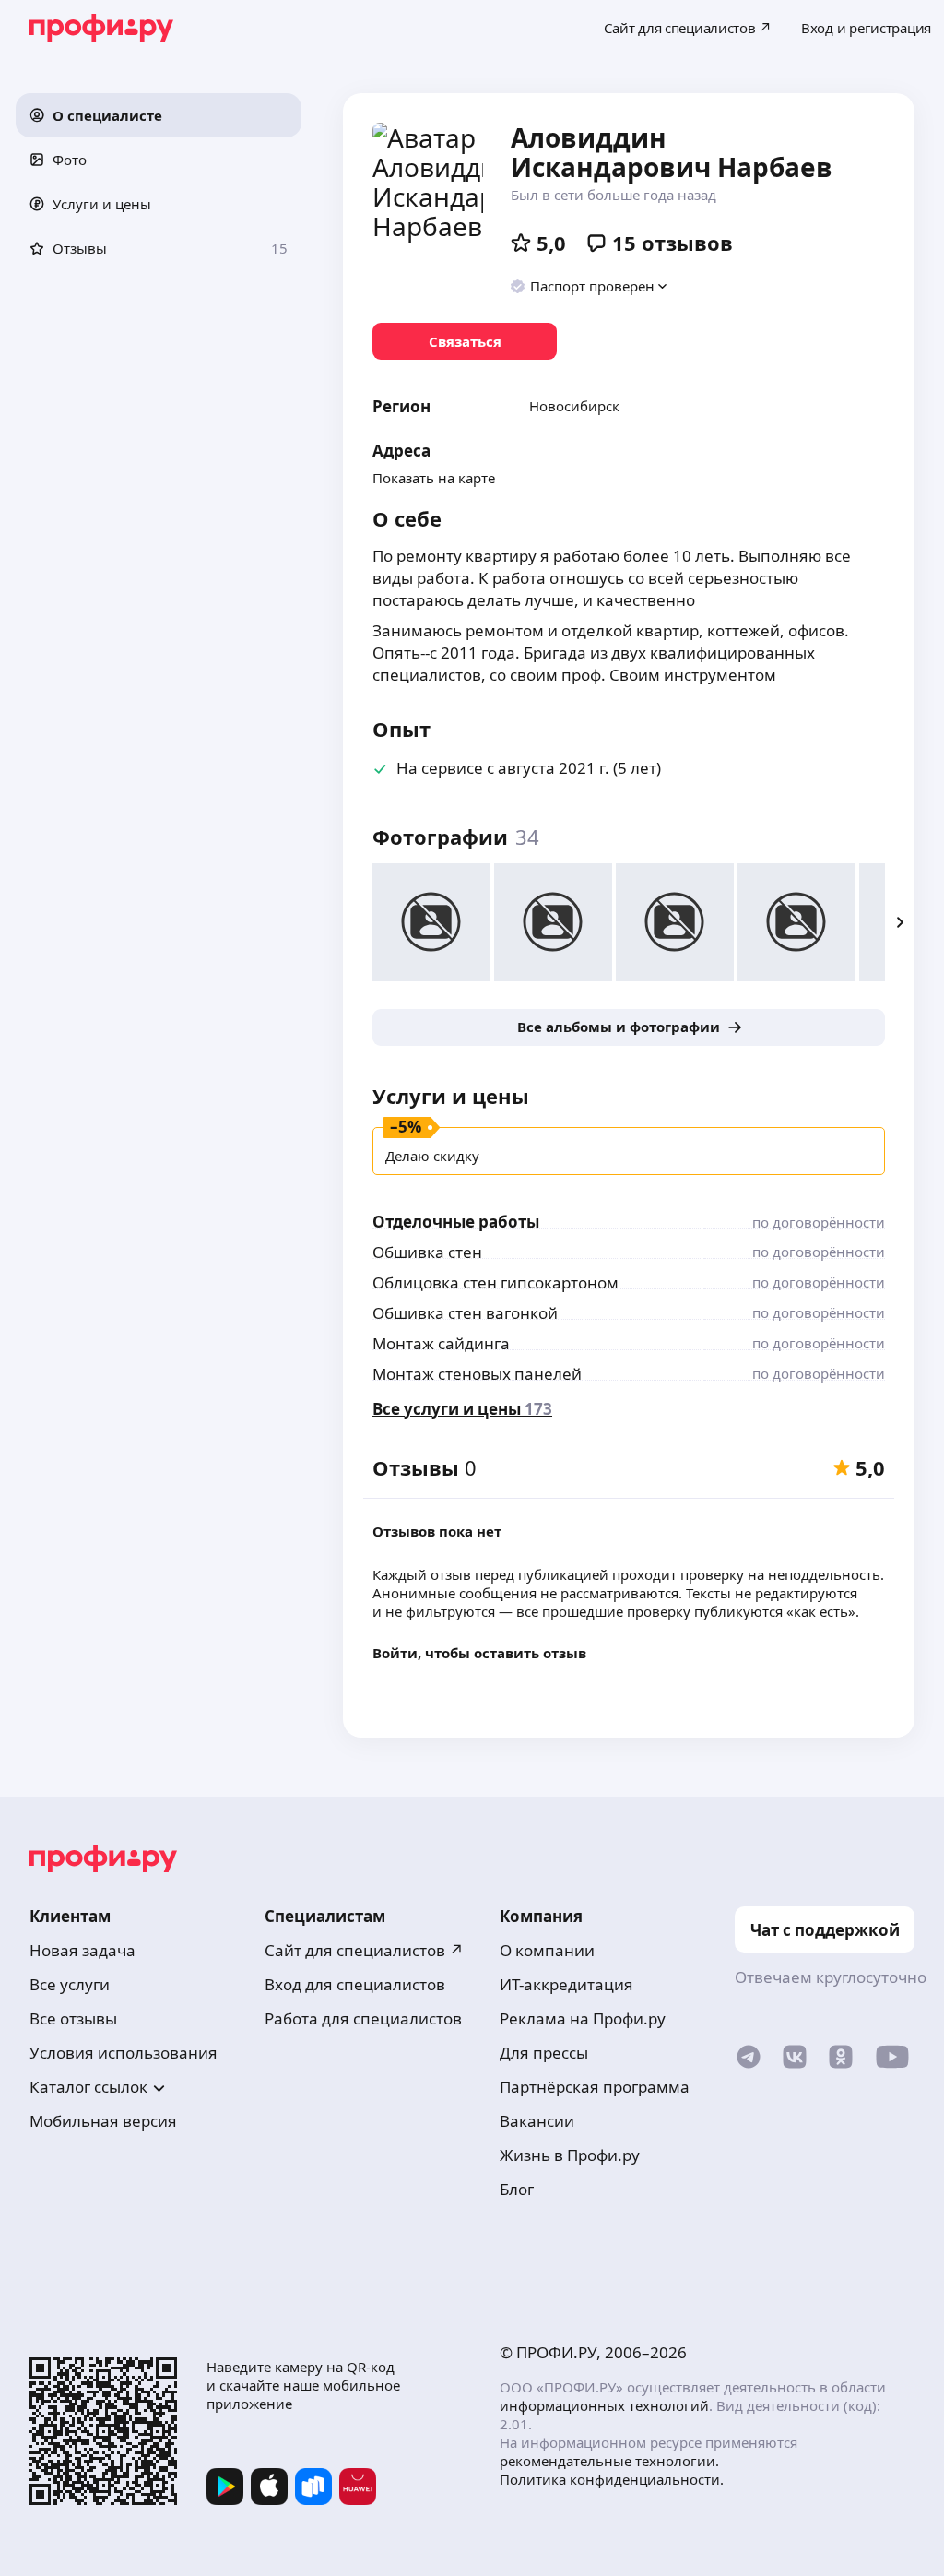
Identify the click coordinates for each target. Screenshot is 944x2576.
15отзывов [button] (673, 243)
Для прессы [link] (544, 2053)
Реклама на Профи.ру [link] (583, 2018)
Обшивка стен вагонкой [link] (465, 1313)
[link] (465, 341)
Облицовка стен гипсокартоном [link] (496, 1282)
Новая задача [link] (83, 1950)
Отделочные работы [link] (456, 1222)
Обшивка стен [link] (427, 1252)
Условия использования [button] (124, 2053)
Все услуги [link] (70, 1984)
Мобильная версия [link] (103, 2121)
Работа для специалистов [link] (363, 2018)
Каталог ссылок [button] (88, 2087)
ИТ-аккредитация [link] (566, 1984)
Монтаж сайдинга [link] (441, 1343)
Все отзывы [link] (73, 2018)
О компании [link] (547, 1950)
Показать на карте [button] (434, 478)
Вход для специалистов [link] (355, 1984)
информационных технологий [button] (604, 2405)
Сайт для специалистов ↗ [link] (364, 1950)
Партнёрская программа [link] (595, 2087)
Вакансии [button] (537, 2121)
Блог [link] (517, 2189)
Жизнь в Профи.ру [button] (570, 2155)
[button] (159, 115)
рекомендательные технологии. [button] (609, 2461)
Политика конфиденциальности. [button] (612, 2479)
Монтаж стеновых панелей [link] (477, 1374)
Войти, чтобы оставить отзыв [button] (479, 1653)
